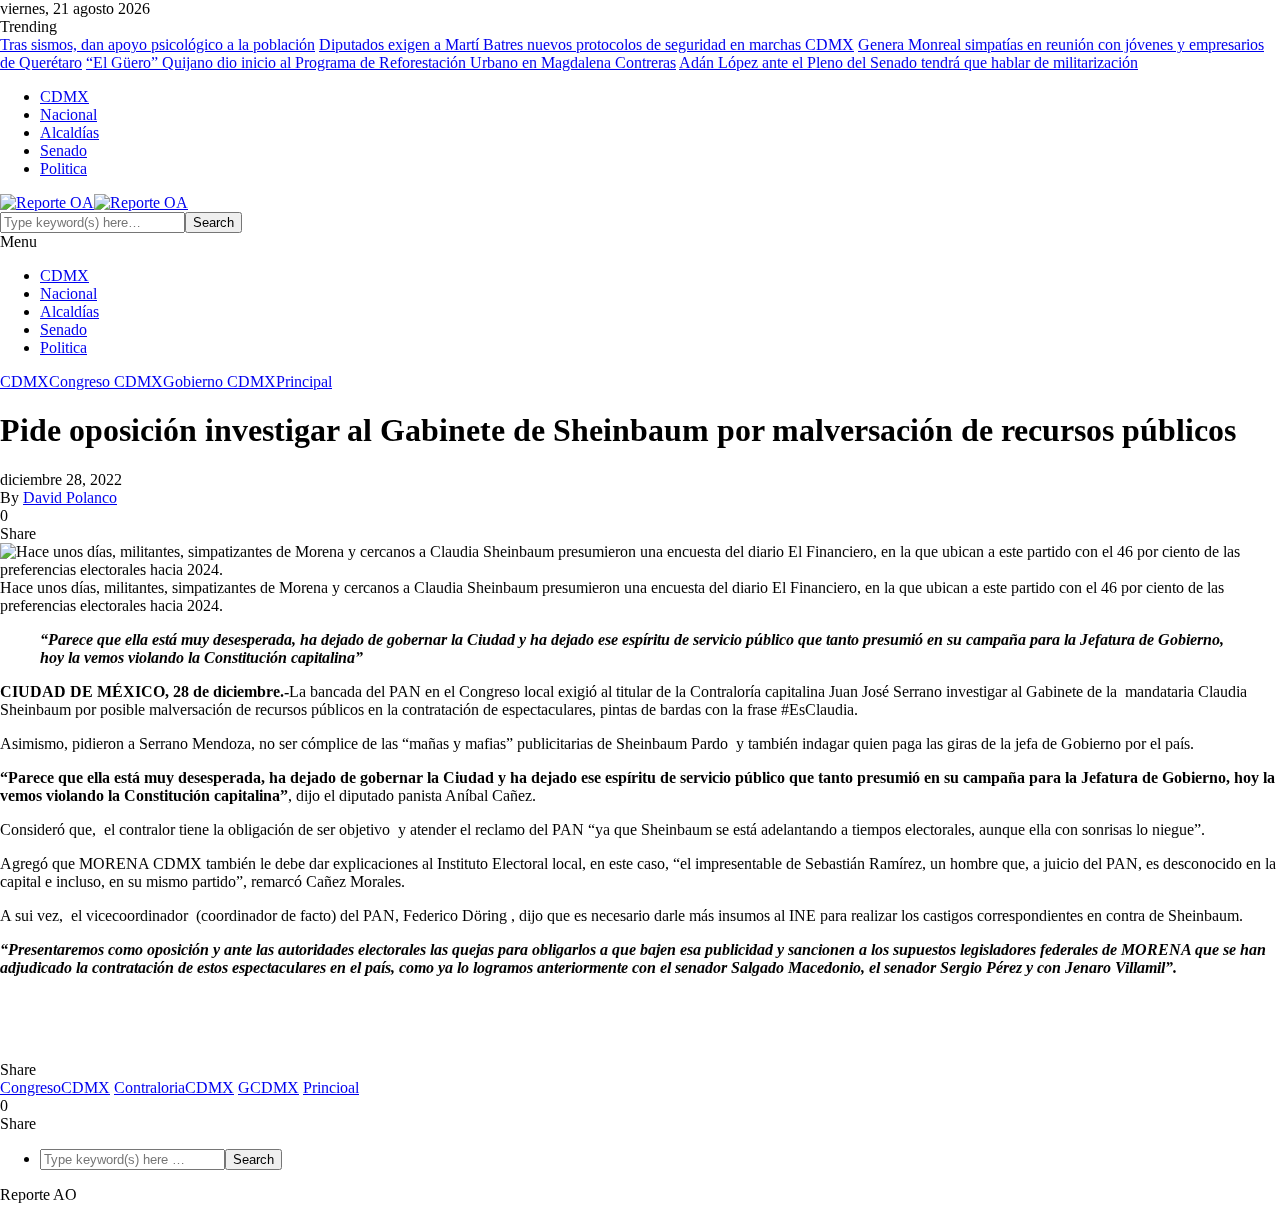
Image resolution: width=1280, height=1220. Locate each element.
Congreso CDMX (106, 381)
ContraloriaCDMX (174, 1087)
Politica (63, 168)
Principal (304, 381)
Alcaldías (69, 132)
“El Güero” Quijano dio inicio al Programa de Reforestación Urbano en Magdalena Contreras (381, 62)
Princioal (331, 1087)
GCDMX (268, 1087)
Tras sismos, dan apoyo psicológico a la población (157, 44)
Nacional (68, 114)
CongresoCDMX (55, 1087)
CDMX (64, 96)
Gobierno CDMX (219, 381)
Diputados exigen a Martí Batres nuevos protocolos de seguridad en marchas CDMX (586, 44)
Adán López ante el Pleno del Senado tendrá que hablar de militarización (908, 62)
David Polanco (70, 497)
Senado (63, 150)
